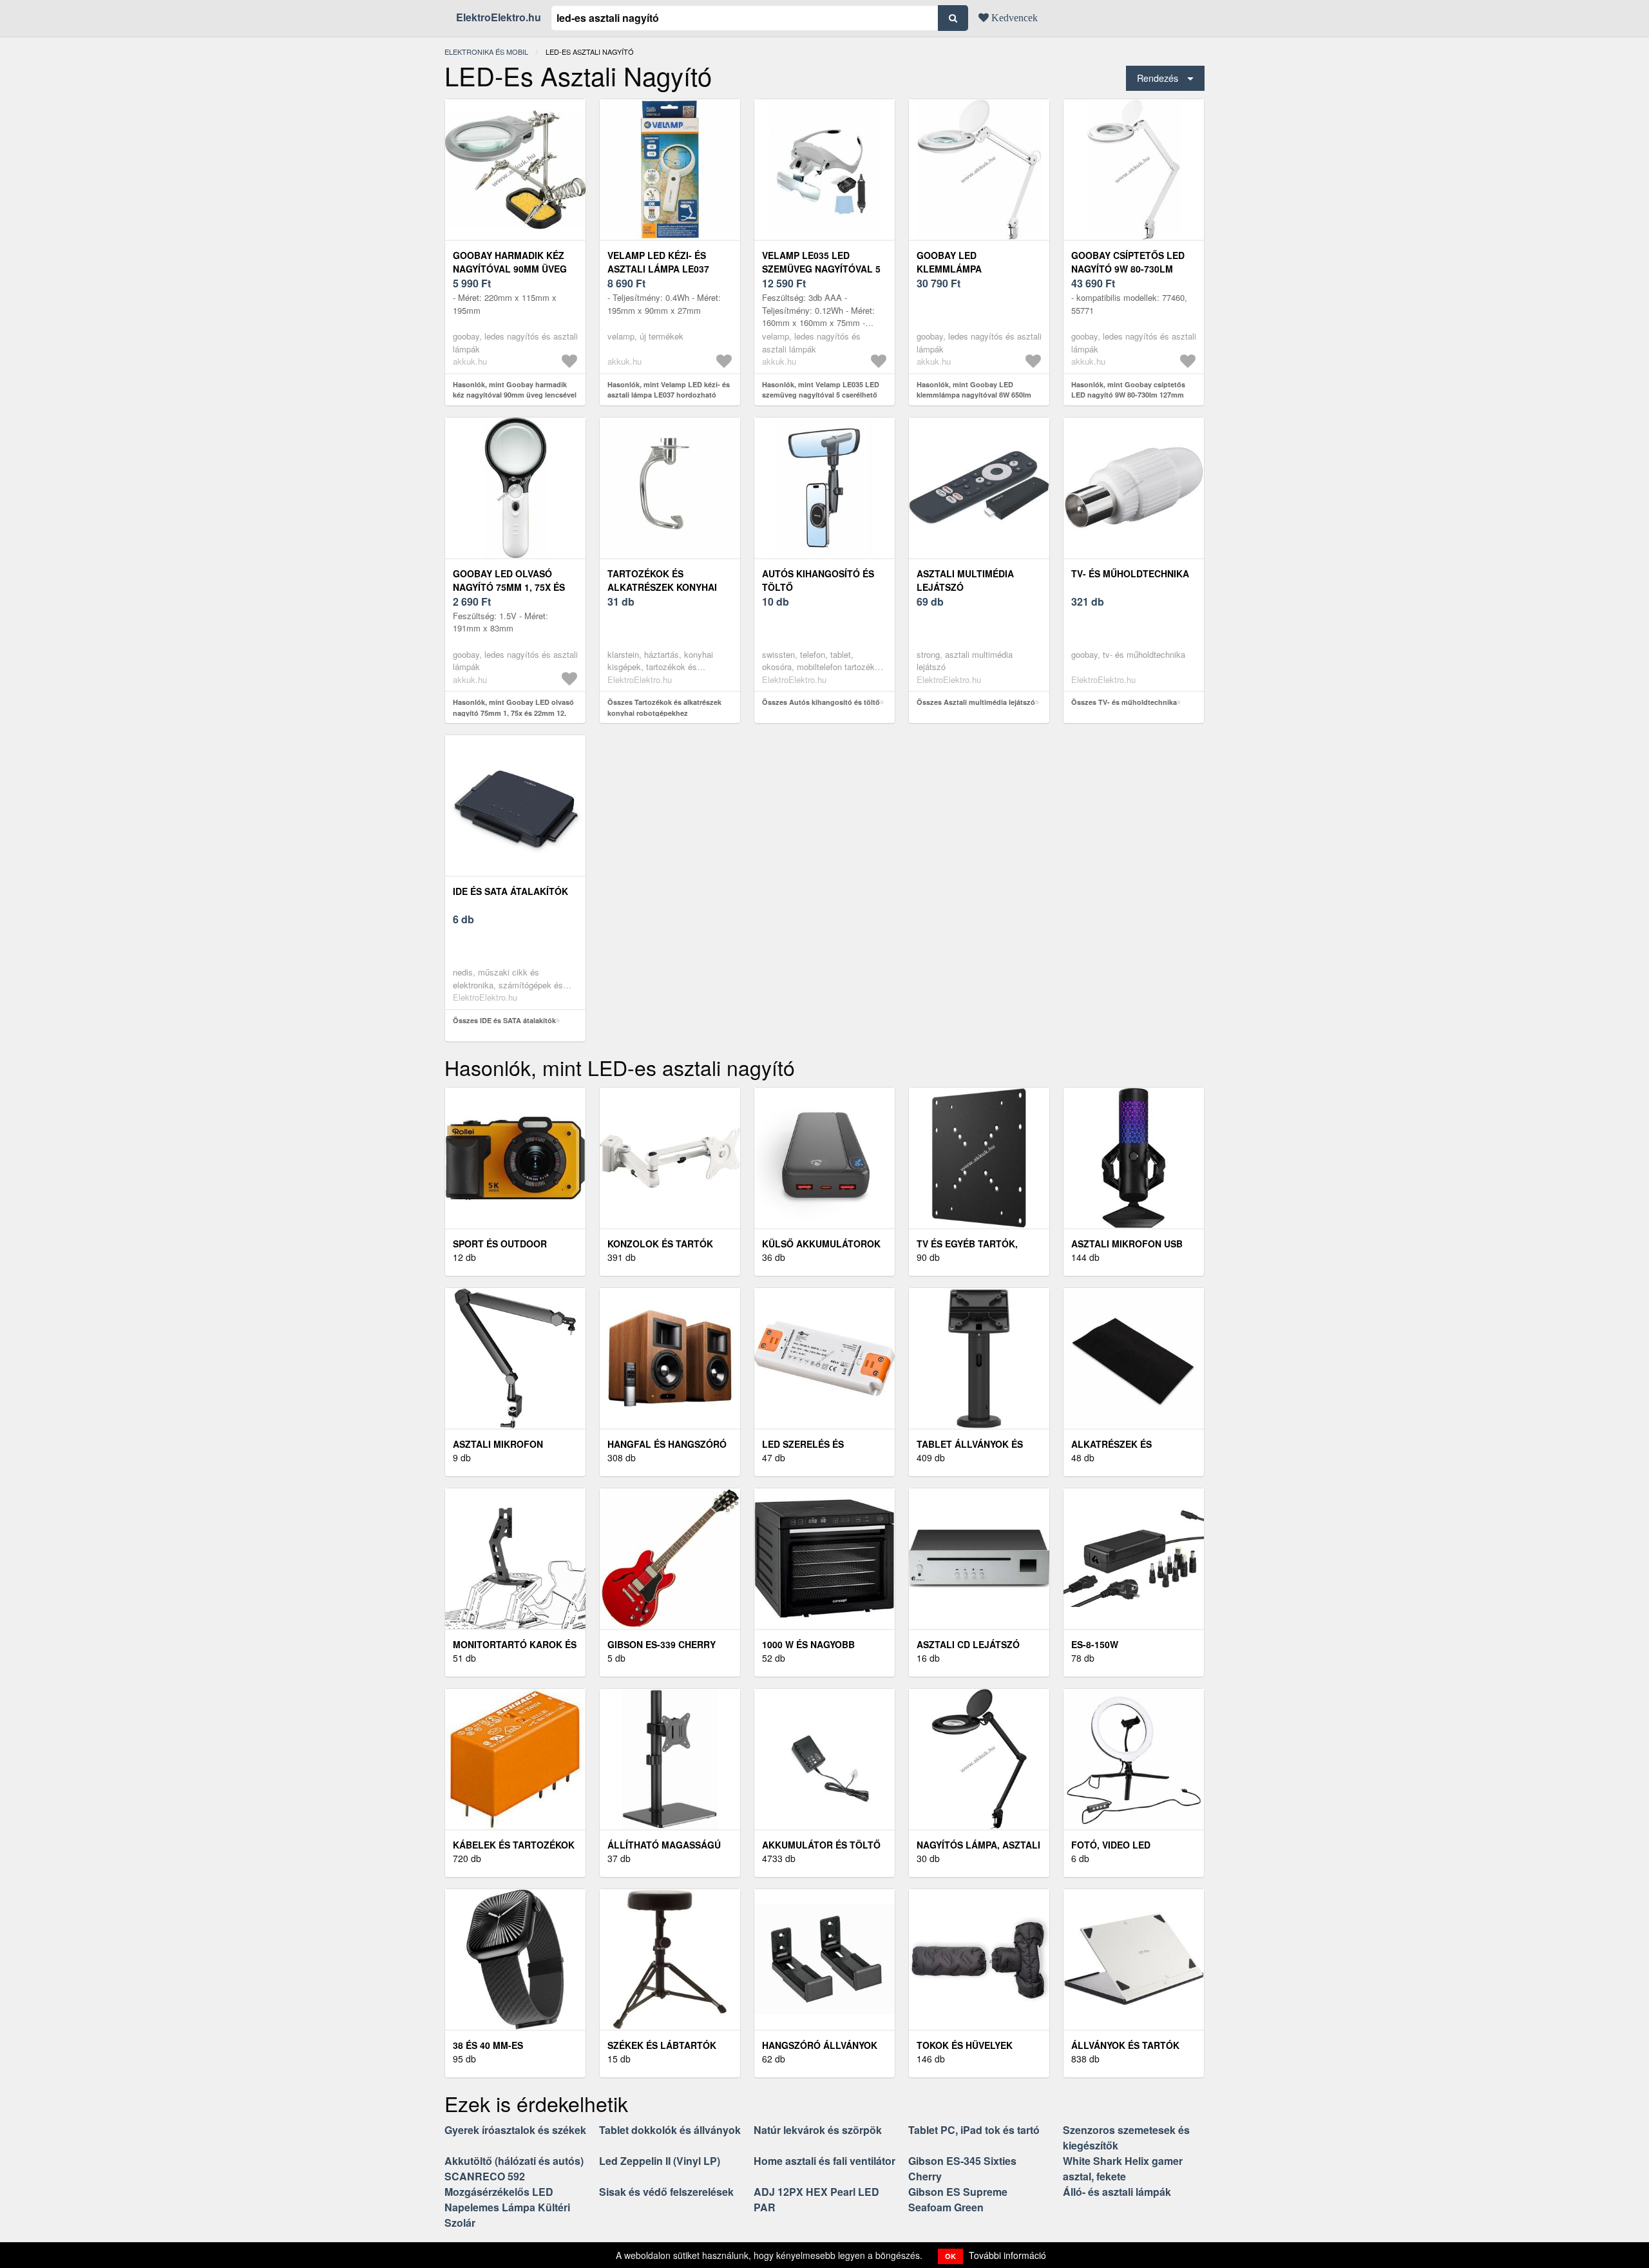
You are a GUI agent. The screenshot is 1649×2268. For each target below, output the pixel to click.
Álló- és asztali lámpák (1117, 2192)
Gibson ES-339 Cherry (662, 1644)
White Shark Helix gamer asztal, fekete (1123, 2168)
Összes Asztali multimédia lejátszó (976, 702)
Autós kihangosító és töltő (818, 580)
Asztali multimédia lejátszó (965, 580)
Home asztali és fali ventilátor (824, 2161)
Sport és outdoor (500, 1244)
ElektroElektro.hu (499, 17)
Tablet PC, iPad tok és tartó (974, 2130)
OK (950, 2256)
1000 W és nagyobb (808, 1644)
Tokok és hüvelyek (965, 2045)
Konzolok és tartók (660, 1244)
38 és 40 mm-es (488, 2045)
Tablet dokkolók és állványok (670, 2130)
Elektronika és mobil (486, 52)
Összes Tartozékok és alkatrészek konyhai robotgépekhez (664, 707)
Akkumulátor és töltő (821, 1845)
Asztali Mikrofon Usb (1127, 1244)
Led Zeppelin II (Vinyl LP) (660, 2161)
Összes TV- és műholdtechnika (1124, 702)
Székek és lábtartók (662, 2045)
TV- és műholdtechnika (1130, 573)
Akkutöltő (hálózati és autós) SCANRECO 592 (514, 2168)
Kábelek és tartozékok (514, 1845)
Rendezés (1158, 78)
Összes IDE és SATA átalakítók (504, 1020)
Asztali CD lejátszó (968, 1644)
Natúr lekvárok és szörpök (818, 2130)
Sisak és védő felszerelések (666, 2192)
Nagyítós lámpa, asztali (978, 1845)
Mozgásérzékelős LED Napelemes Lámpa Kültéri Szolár (507, 2207)
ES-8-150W (1095, 1644)
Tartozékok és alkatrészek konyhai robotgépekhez (662, 587)
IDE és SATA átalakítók (510, 891)
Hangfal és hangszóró (667, 1444)
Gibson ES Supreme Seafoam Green (958, 2199)
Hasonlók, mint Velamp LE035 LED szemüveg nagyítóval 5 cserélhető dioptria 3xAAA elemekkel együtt (821, 395)
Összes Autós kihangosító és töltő (821, 702)
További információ (1007, 2255)
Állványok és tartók (1125, 2045)
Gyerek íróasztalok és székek (515, 2130)
